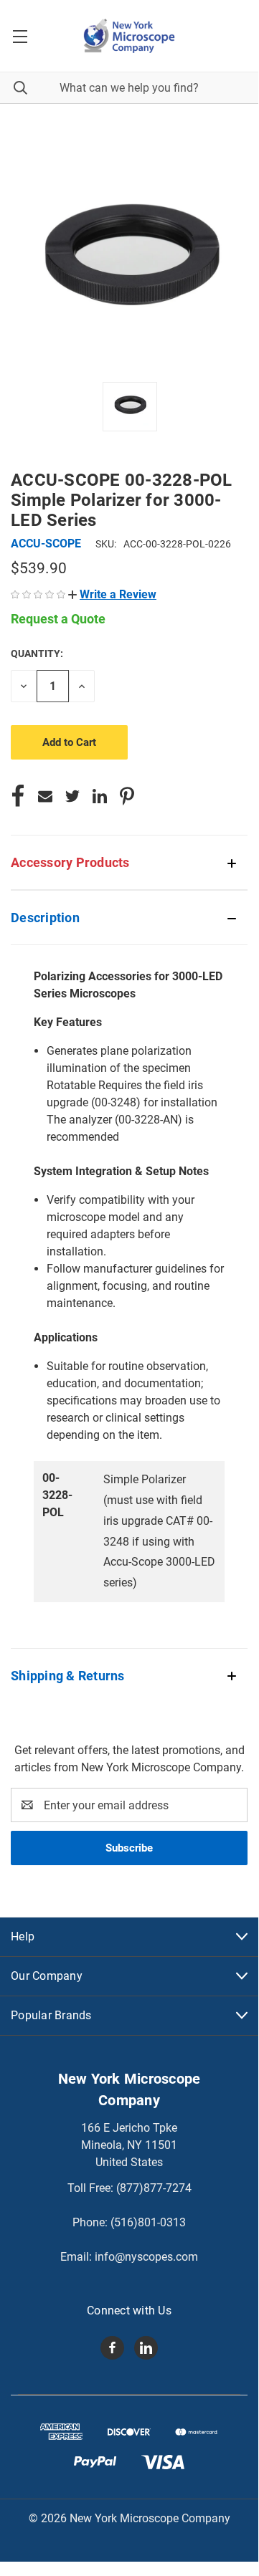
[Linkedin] (100, 796)
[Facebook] (18, 796)
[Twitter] (72, 796)
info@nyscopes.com (146, 2257)
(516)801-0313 (148, 2222)
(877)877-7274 (154, 2188)
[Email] (45, 796)
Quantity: (37, 653)
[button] (112, 594)
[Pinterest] (127, 796)
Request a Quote (58, 619)
